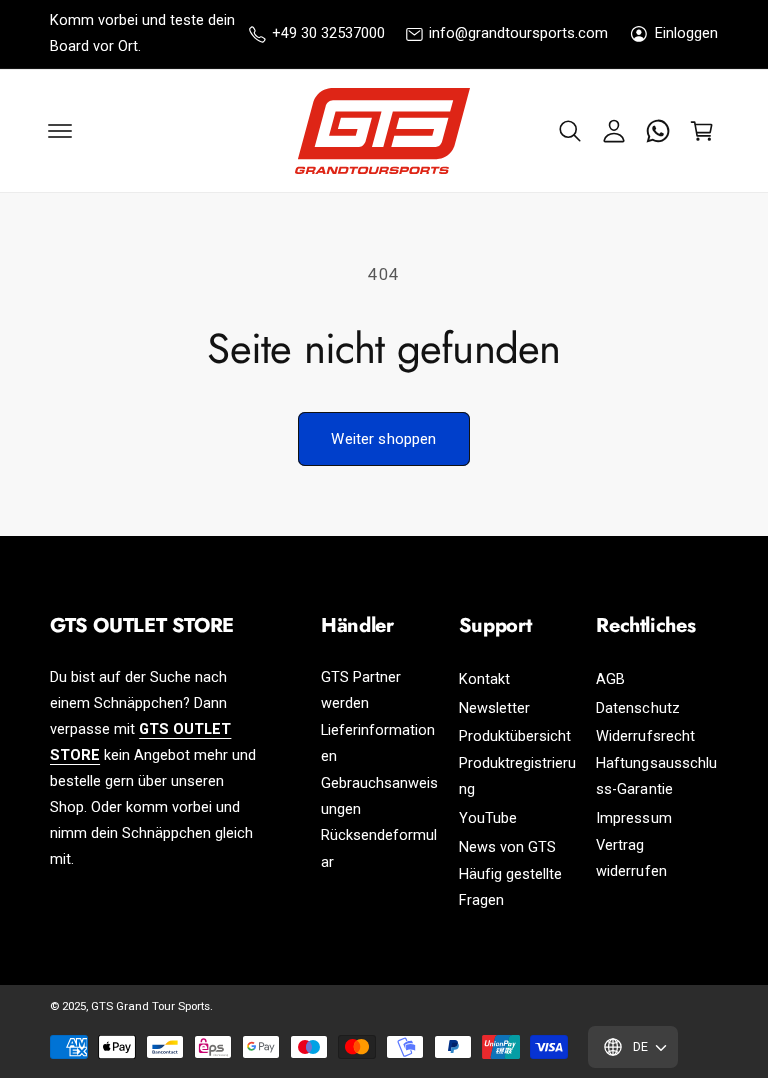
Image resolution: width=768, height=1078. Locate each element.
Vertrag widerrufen (631, 858)
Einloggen (686, 33)
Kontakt (484, 679)
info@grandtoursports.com (518, 33)
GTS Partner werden (361, 690)
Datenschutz (637, 708)
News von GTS (507, 847)
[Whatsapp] (658, 131)
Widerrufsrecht (645, 736)
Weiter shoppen (383, 439)
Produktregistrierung (517, 776)
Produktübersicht (515, 736)
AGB (610, 679)
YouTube (488, 818)
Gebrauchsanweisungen (379, 796)
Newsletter (494, 708)
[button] (570, 131)
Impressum (633, 818)
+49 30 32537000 (328, 33)
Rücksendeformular (379, 848)
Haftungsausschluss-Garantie (656, 776)
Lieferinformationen (378, 743)
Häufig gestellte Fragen (510, 887)
